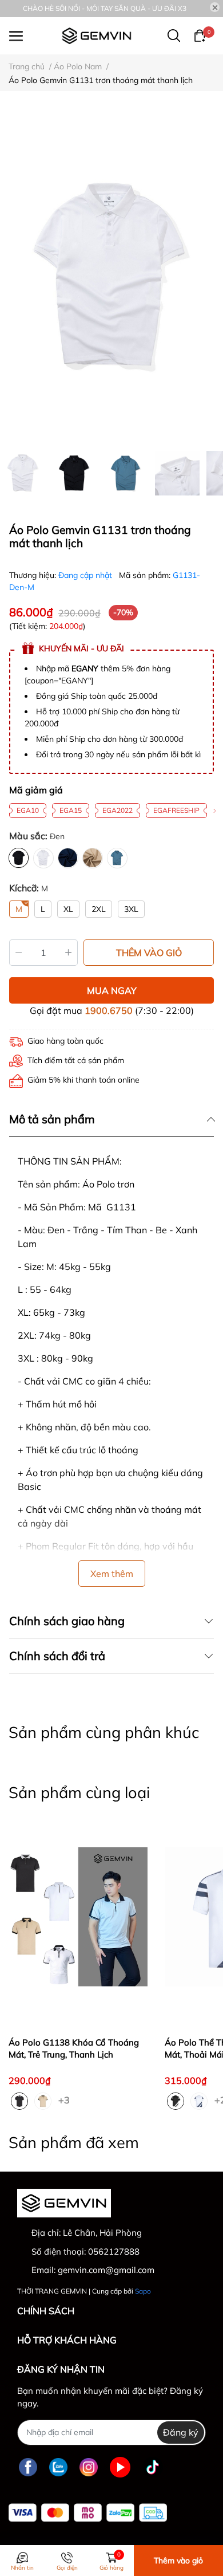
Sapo (143, 2291)
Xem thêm (112, 1574)
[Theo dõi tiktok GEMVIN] (153, 2467)
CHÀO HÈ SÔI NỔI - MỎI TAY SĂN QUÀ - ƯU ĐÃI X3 (105, 8)
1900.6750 (109, 1010)
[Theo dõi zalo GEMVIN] (58, 2467)
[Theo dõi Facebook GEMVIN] (28, 2467)
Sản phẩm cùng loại (79, 1792)
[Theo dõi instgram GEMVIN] (89, 2467)
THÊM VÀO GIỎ (149, 953)
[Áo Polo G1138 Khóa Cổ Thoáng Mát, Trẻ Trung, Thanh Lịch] (78, 1916)
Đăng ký (181, 2432)
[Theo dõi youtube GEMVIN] (120, 2467)
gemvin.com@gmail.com (106, 2270)
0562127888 (114, 2251)
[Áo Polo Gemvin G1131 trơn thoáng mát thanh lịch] (111, 277)
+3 (65, 2099)
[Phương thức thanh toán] (88, 2513)
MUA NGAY (112, 990)
